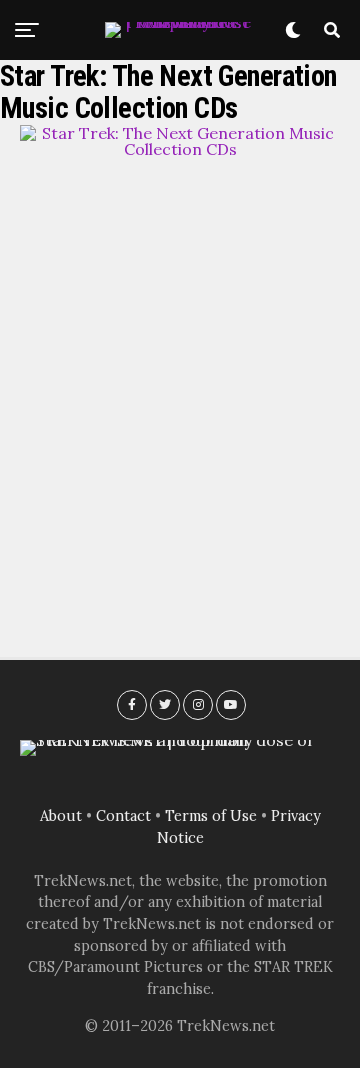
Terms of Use (211, 816)
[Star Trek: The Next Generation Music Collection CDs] (180, 149)
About (61, 816)
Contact (123, 816)
